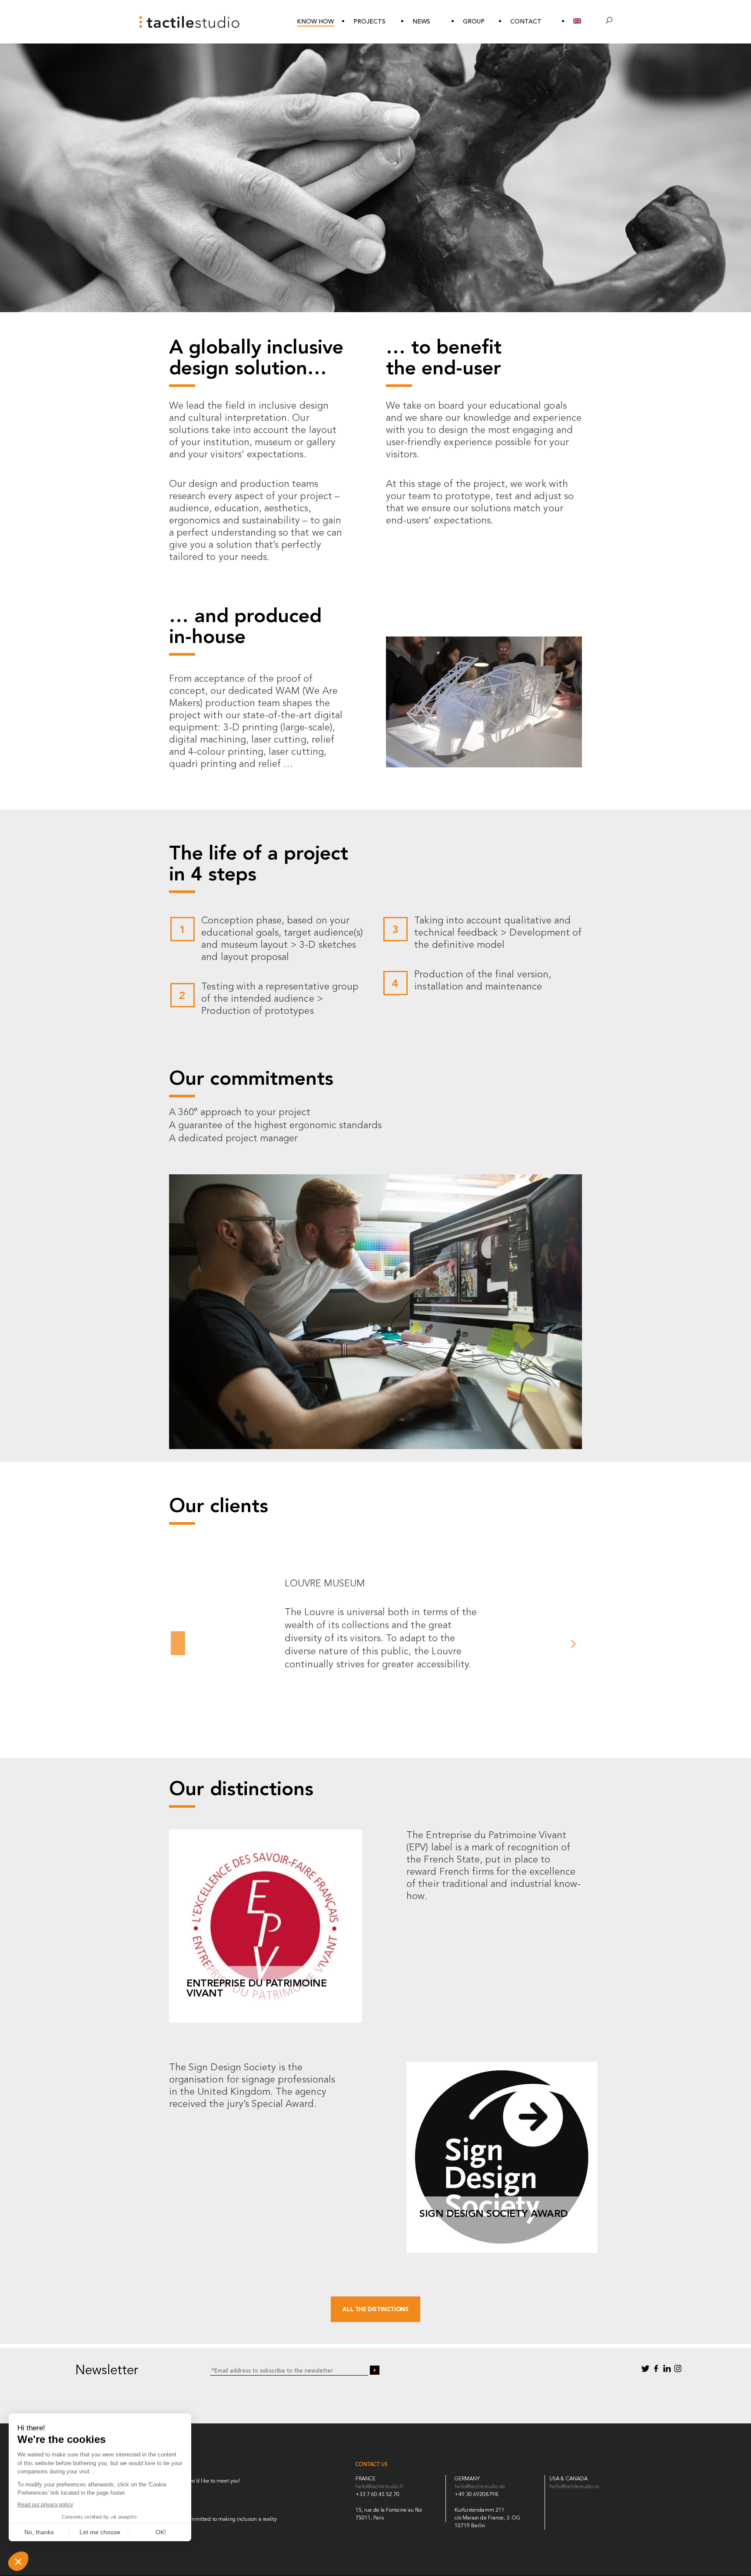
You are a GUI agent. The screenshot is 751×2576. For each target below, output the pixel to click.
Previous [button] (178, 1646)
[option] (375, 1624)
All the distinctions (375, 2310)
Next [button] (573, 1646)
